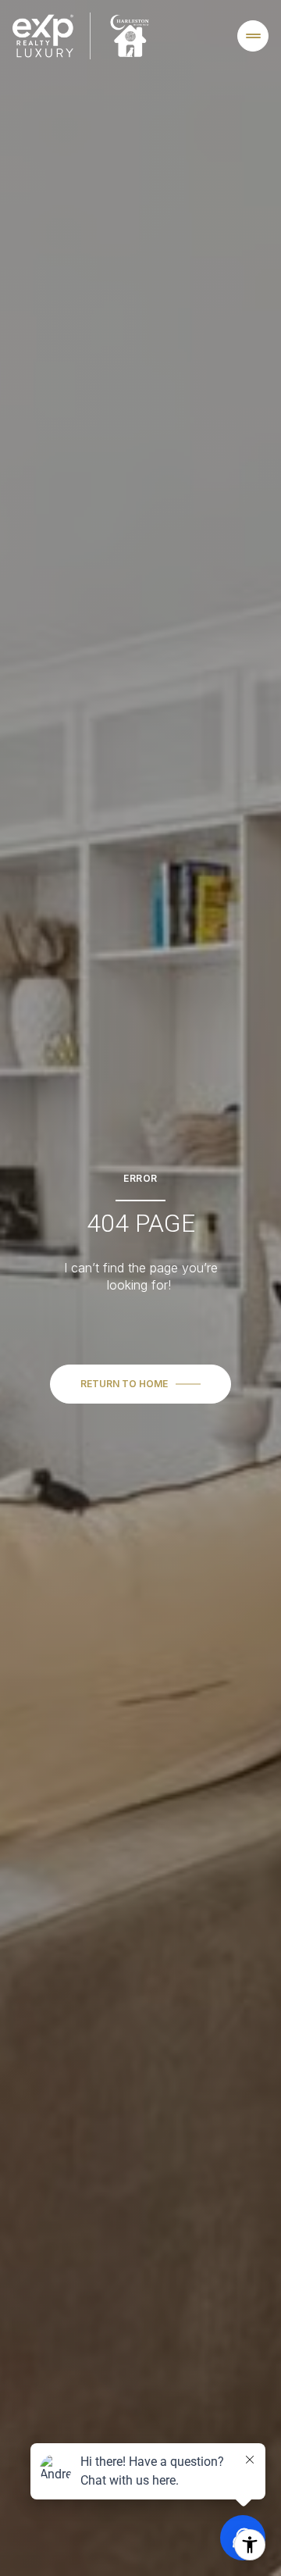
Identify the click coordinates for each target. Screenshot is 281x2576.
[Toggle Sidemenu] (253, 36)
